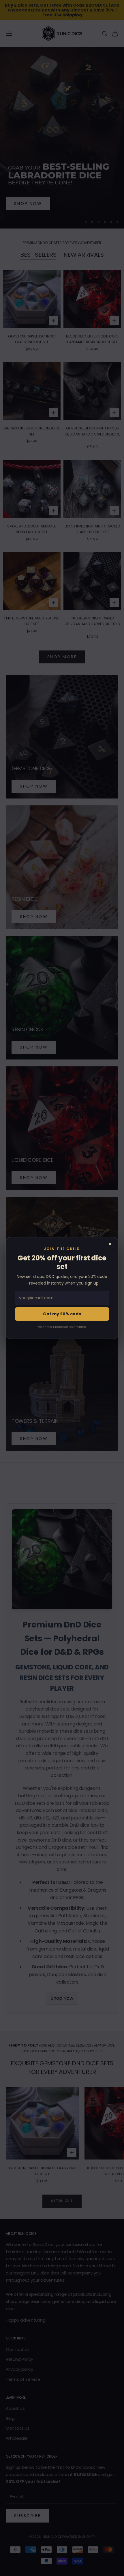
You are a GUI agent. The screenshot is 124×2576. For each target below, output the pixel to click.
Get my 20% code (62, 1314)
